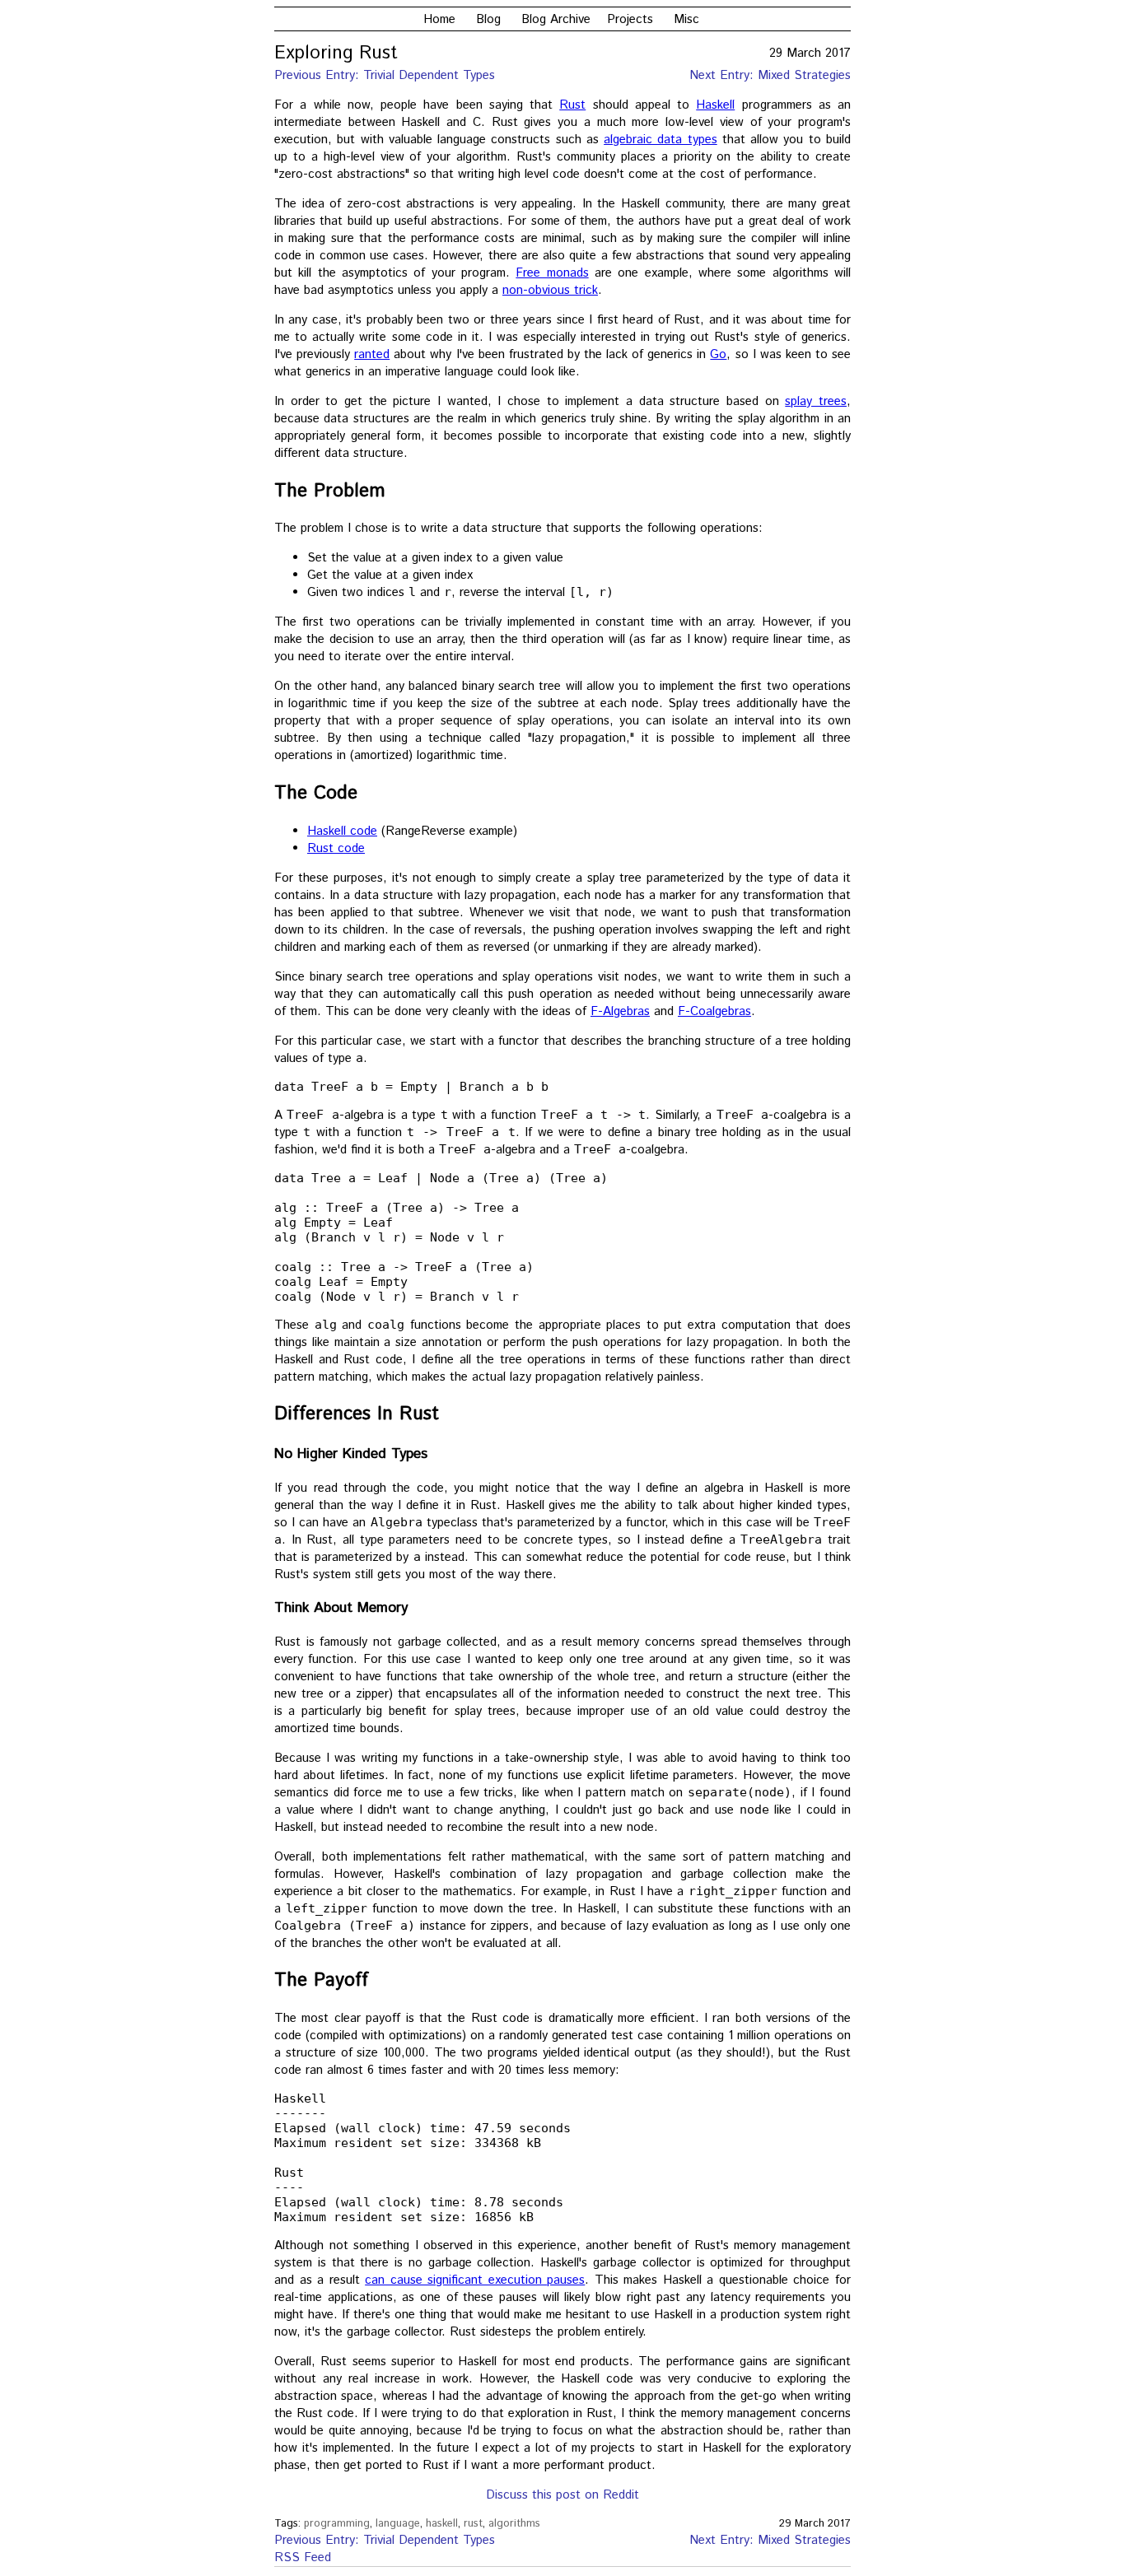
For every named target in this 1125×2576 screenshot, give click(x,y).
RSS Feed (303, 2557)
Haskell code (342, 831)
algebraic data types (661, 140)
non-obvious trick (550, 290)
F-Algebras (620, 1011)
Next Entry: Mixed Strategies (770, 75)
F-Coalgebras (714, 1011)
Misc (686, 19)
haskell (442, 2524)
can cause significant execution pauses (475, 2280)
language (398, 2524)
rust (473, 2524)
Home (439, 19)
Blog (488, 19)
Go (718, 354)
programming (337, 2524)
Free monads (552, 273)
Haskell (715, 105)
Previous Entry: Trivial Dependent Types (385, 75)
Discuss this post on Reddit (562, 2495)
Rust (572, 105)
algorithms (514, 2524)
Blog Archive (556, 19)
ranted (372, 354)
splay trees (816, 401)
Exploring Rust (336, 54)
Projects (630, 19)
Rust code (336, 848)
